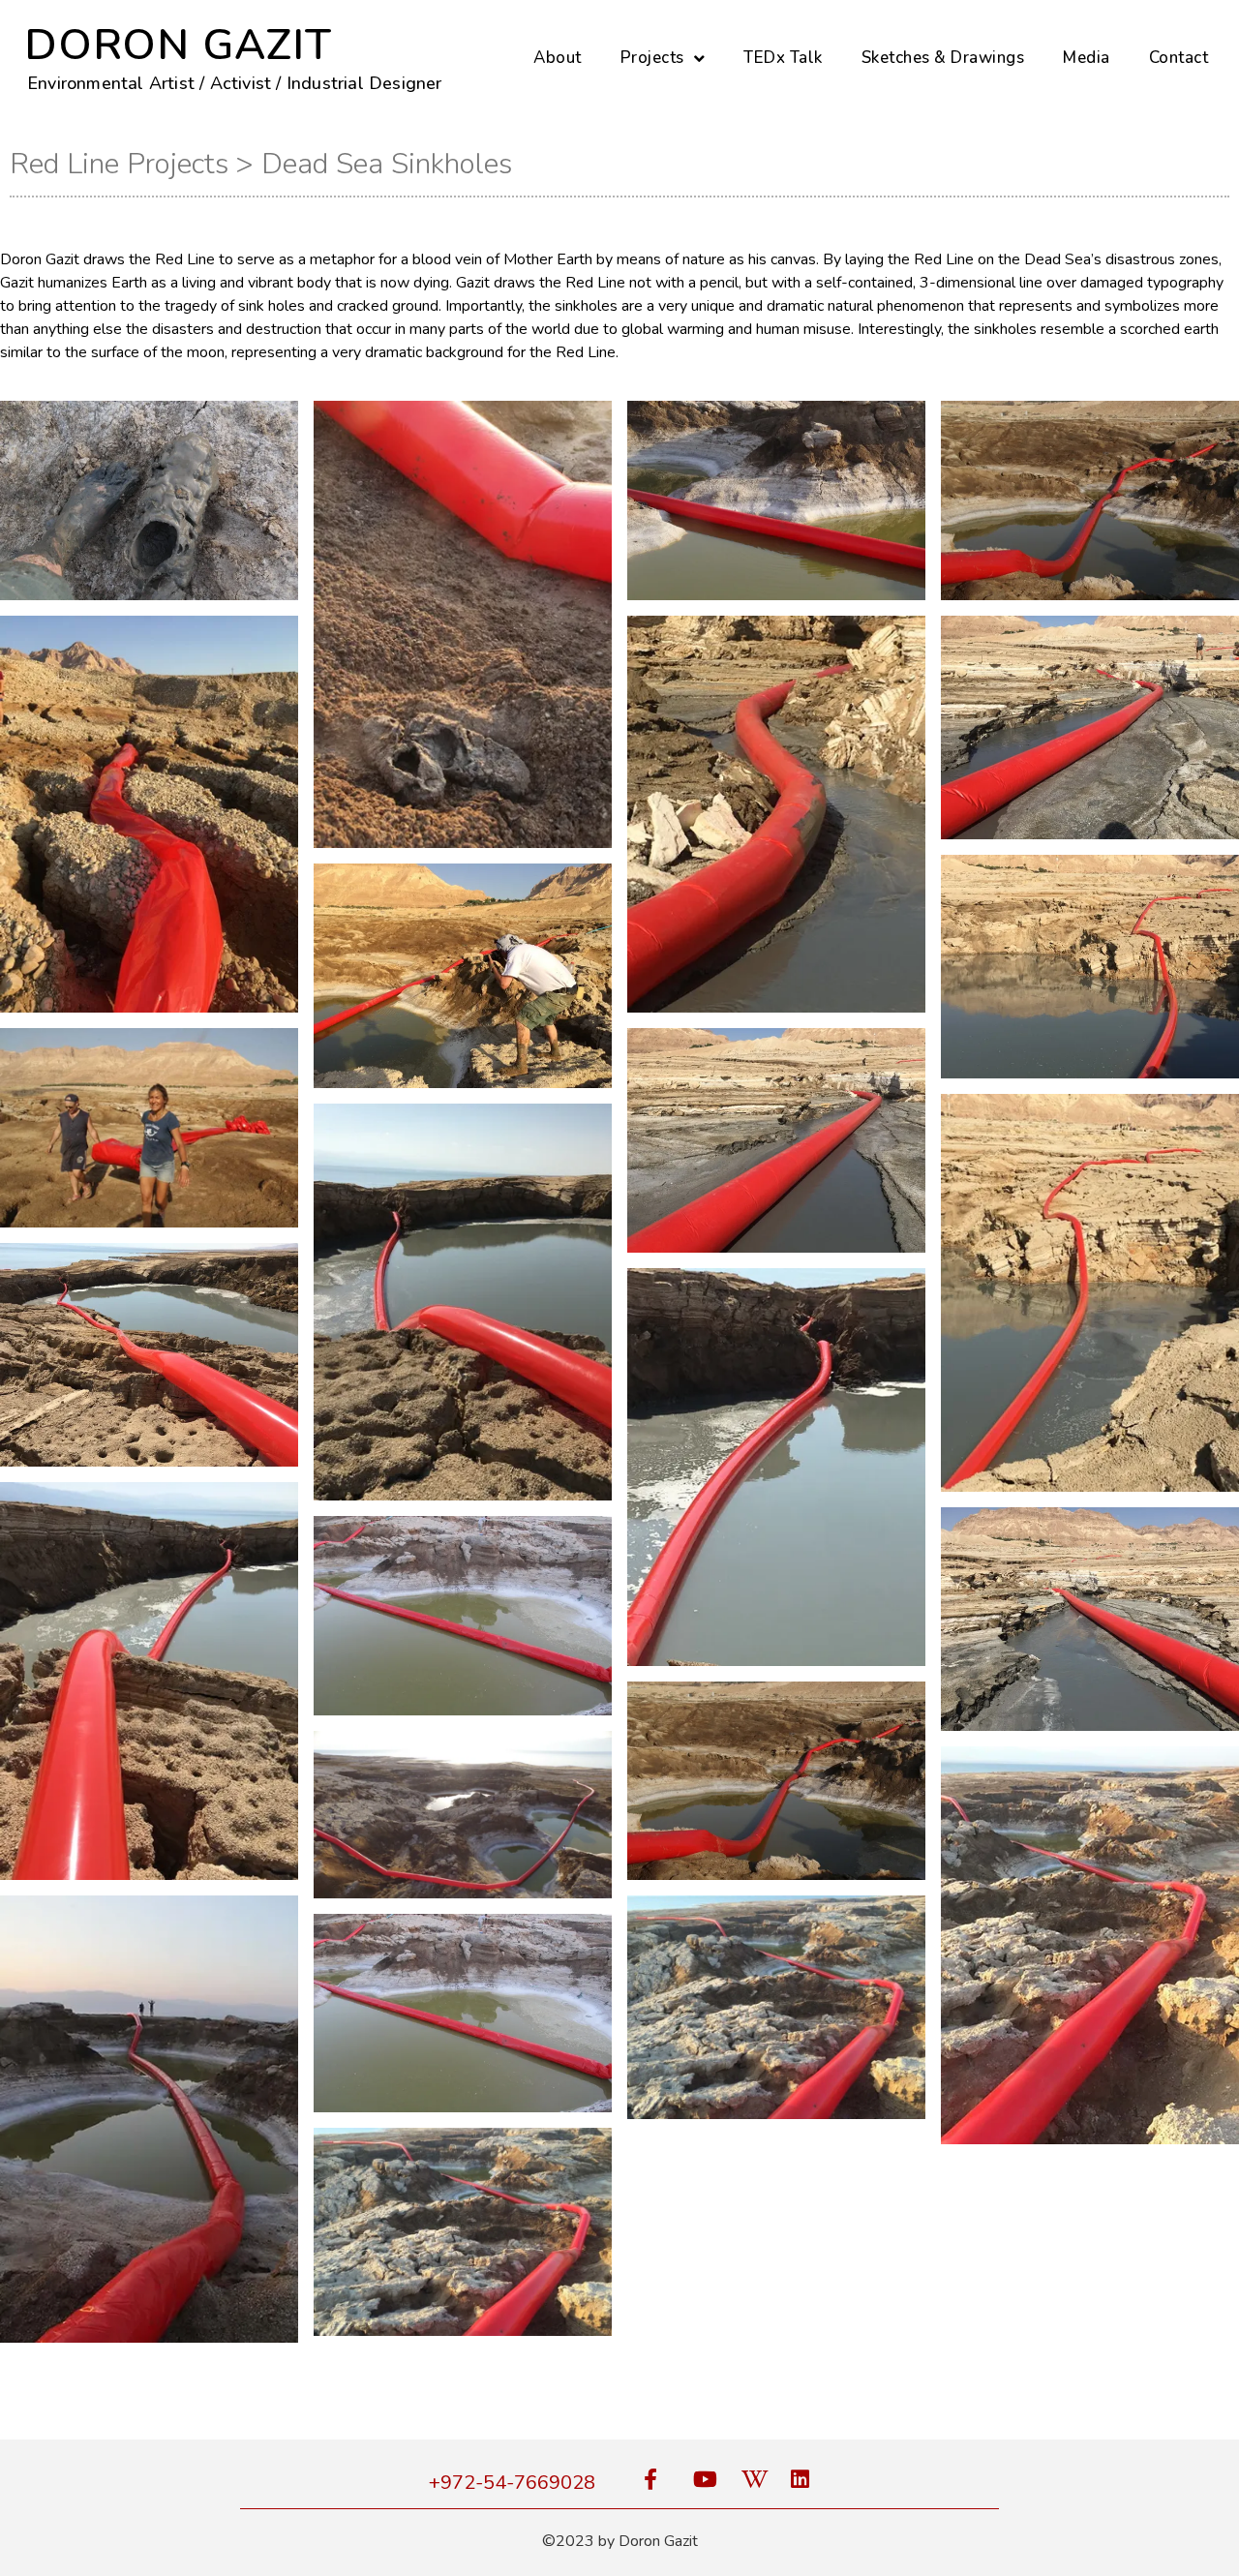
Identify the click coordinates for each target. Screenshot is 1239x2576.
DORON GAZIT (178, 45)
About (558, 58)
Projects (652, 58)
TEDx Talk (783, 58)
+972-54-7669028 (512, 2483)
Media (1087, 58)
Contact (1179, 58)
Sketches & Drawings (943, 58)
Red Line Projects (119, 164)
